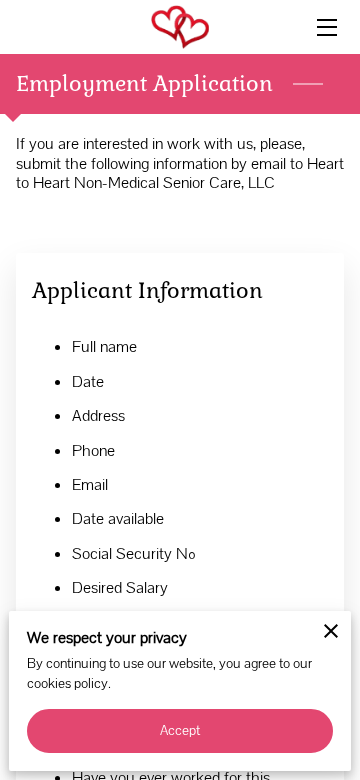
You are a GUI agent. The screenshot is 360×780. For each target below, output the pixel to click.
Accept (180, 730)
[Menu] (325, 27)
